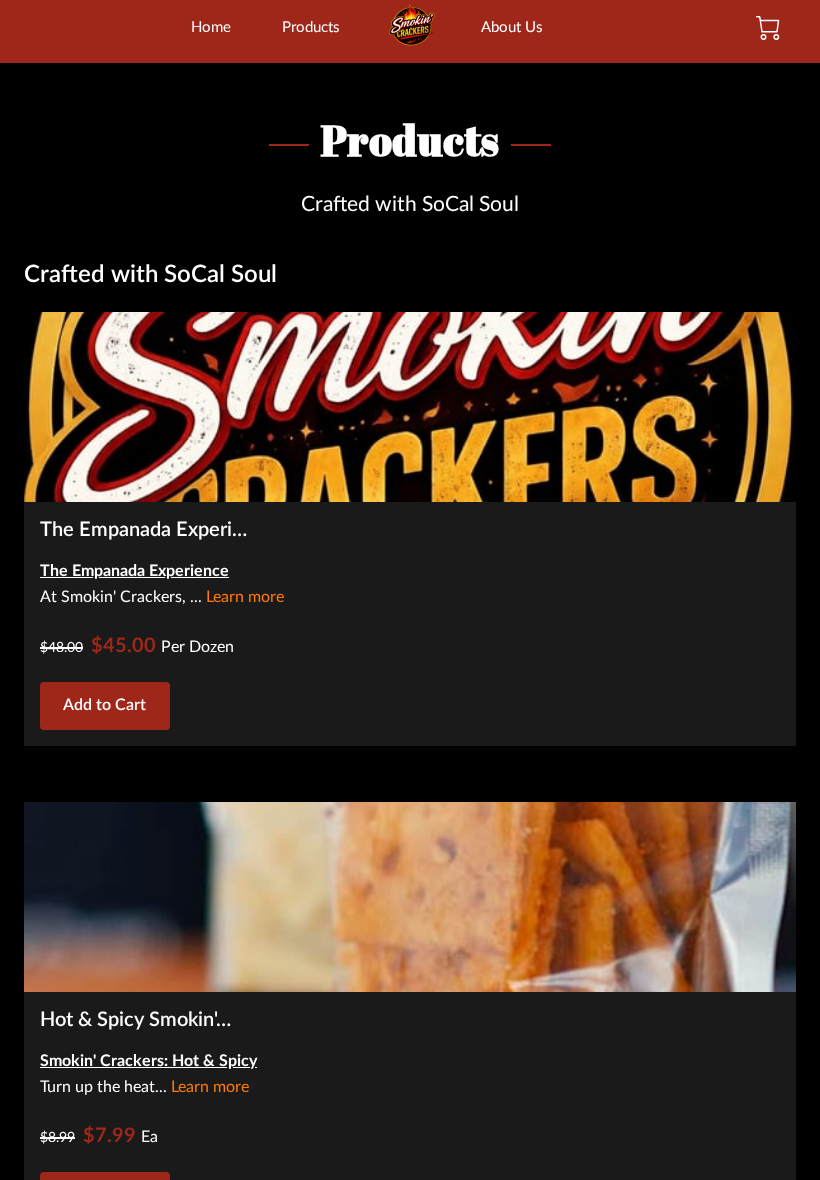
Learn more (245, 597)
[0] (768, 28)
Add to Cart (104, 705)
